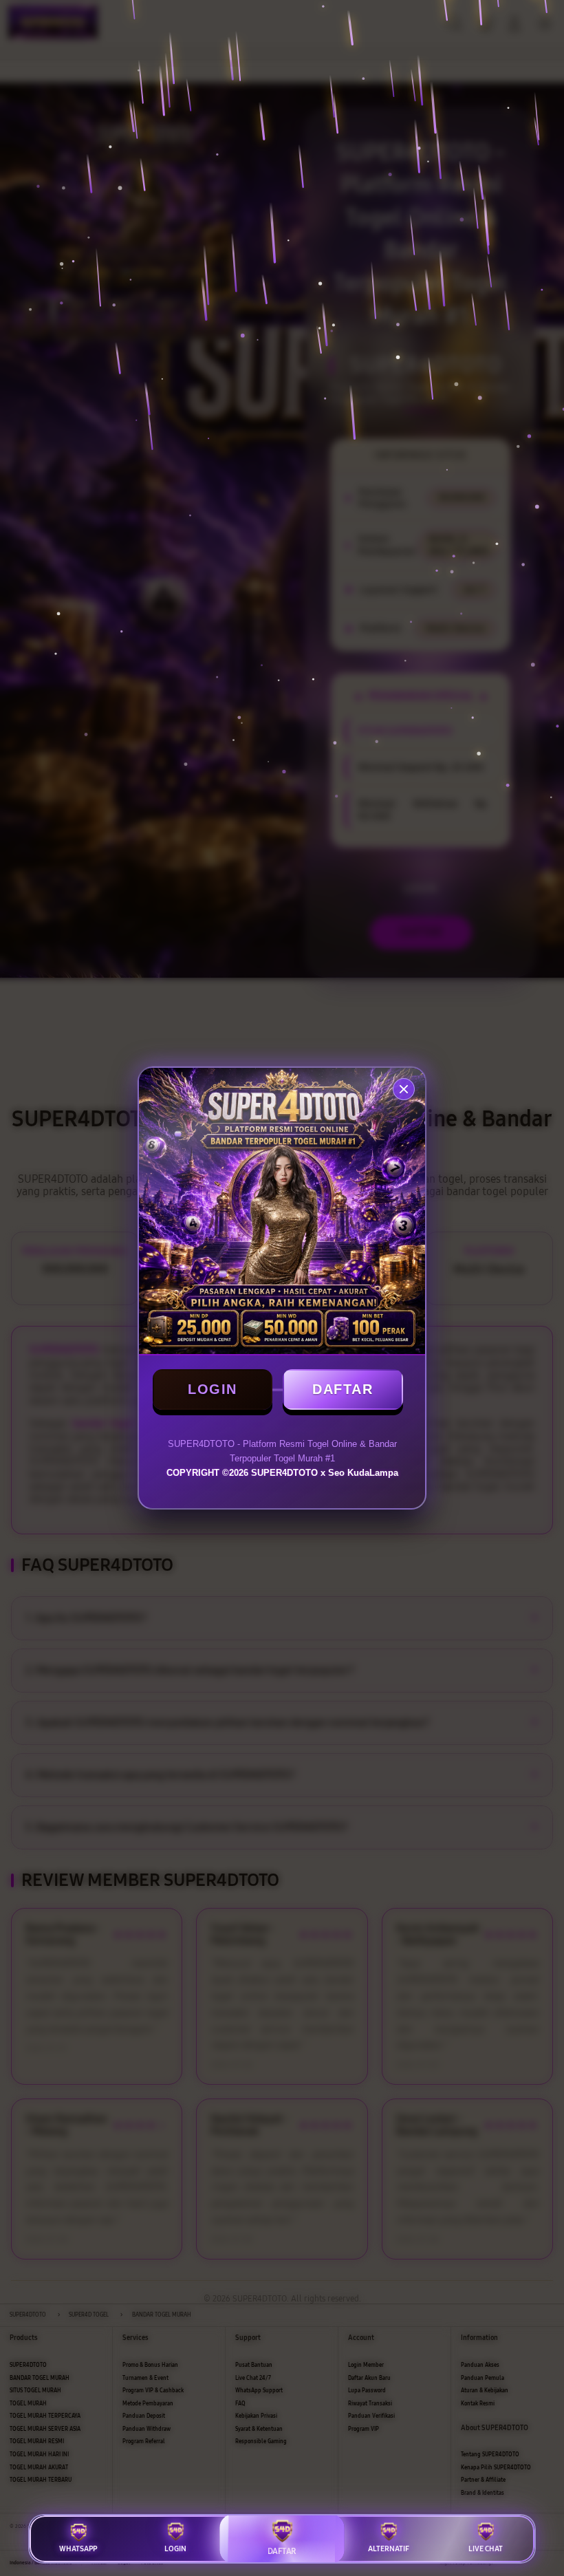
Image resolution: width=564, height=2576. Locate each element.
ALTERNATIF (389, 2549)
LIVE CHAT (486, 2549)
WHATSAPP (78, 2549)
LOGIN (213, 1389)
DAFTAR (343, 1389)
